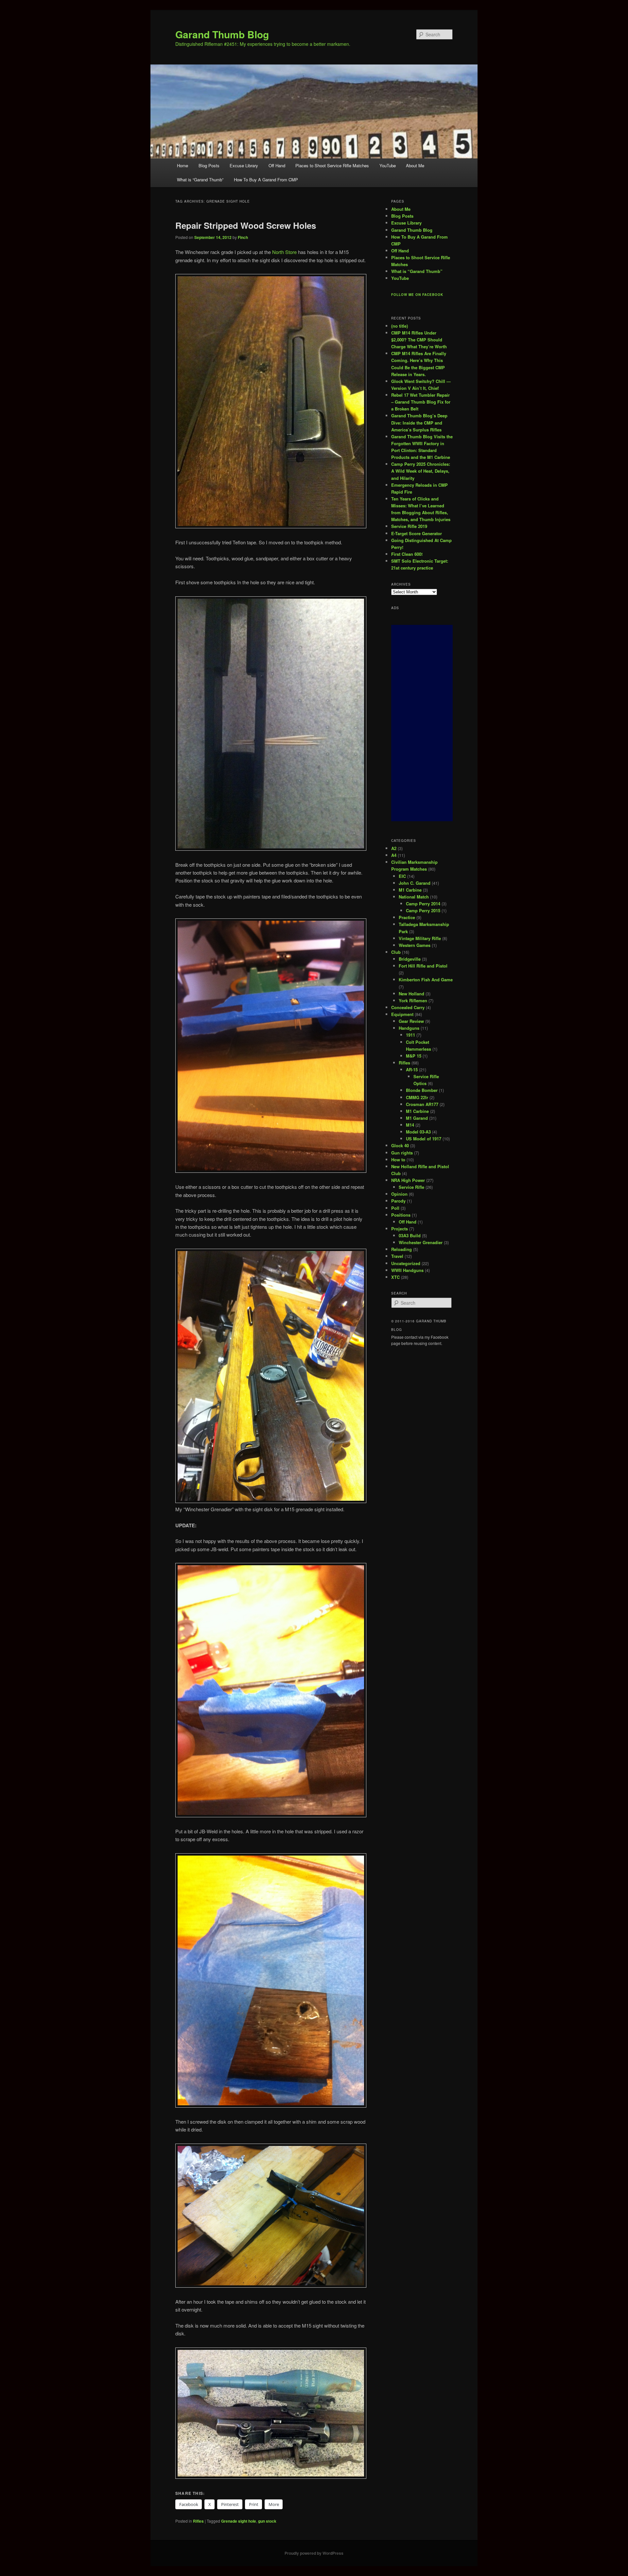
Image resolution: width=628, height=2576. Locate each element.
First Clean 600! (407, 554)
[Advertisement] (422, 723)
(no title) (400, 326)
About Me (415, 165)
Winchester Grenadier (421, 1242)
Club (396, 952)
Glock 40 (400, 1145)
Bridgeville (410, 959)
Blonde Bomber (422, 1090)
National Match (414, 897)
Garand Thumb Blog (222, 34)
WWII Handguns (407, 1270)
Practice (407, 917)
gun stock (267, 2521)
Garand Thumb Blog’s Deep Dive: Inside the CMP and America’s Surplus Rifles (419, 422)
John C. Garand (415, 883)
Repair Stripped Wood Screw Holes (246, 225)
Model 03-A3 (418, 1132)
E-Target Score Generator (417, 533)
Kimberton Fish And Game (426, 980)
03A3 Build (410, 1235)
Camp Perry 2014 (423, 904)
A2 (394, 848)
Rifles (198, 2521)
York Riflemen (413, 1000)
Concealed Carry (408, 1007)
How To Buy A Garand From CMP (266, 180)
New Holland (411, 994)
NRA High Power (408, 1180)
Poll (395, 1208)
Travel (397, 1256)
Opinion (399, 1194)
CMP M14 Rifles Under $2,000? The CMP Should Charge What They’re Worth (419, 340)
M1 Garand (417, 1118)
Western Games (415, 945)
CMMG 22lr (417, 1097)
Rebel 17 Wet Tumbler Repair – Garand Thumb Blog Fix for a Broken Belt (421, 402)
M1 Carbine (410, 890)
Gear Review (411, 1021)
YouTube (388, 165)
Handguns (409, 1028)
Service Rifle (411, 1187)
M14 (410, 1125)
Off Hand (277, 165)
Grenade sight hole (239, 2521)
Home (183, 165)
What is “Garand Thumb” (200, 180)
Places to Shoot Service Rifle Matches (332, 165)
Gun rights (402, 1153)
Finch (243, 237)
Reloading (401, 1249)
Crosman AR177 (422, 1104)
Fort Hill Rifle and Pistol (423, 966)
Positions (401, 1215)
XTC (395, 1277)
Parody (398, 1201)
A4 (394, 855)
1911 (410, 1035)
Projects (400, 1229)
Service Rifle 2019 (409, 526)
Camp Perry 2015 (423, 910)
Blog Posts (209, 165)
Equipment (402, 1014)
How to (398, 1160)
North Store (284, 252)
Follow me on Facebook (417, 295)
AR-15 (412, 1070)
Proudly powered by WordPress (314, 2553)
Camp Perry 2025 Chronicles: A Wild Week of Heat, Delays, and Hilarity (421, 471)
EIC (402, 876)
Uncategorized (406, 1263)
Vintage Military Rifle (420, 938)
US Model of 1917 (424, 1139)
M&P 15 (414, 1056)
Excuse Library (244, 165)
